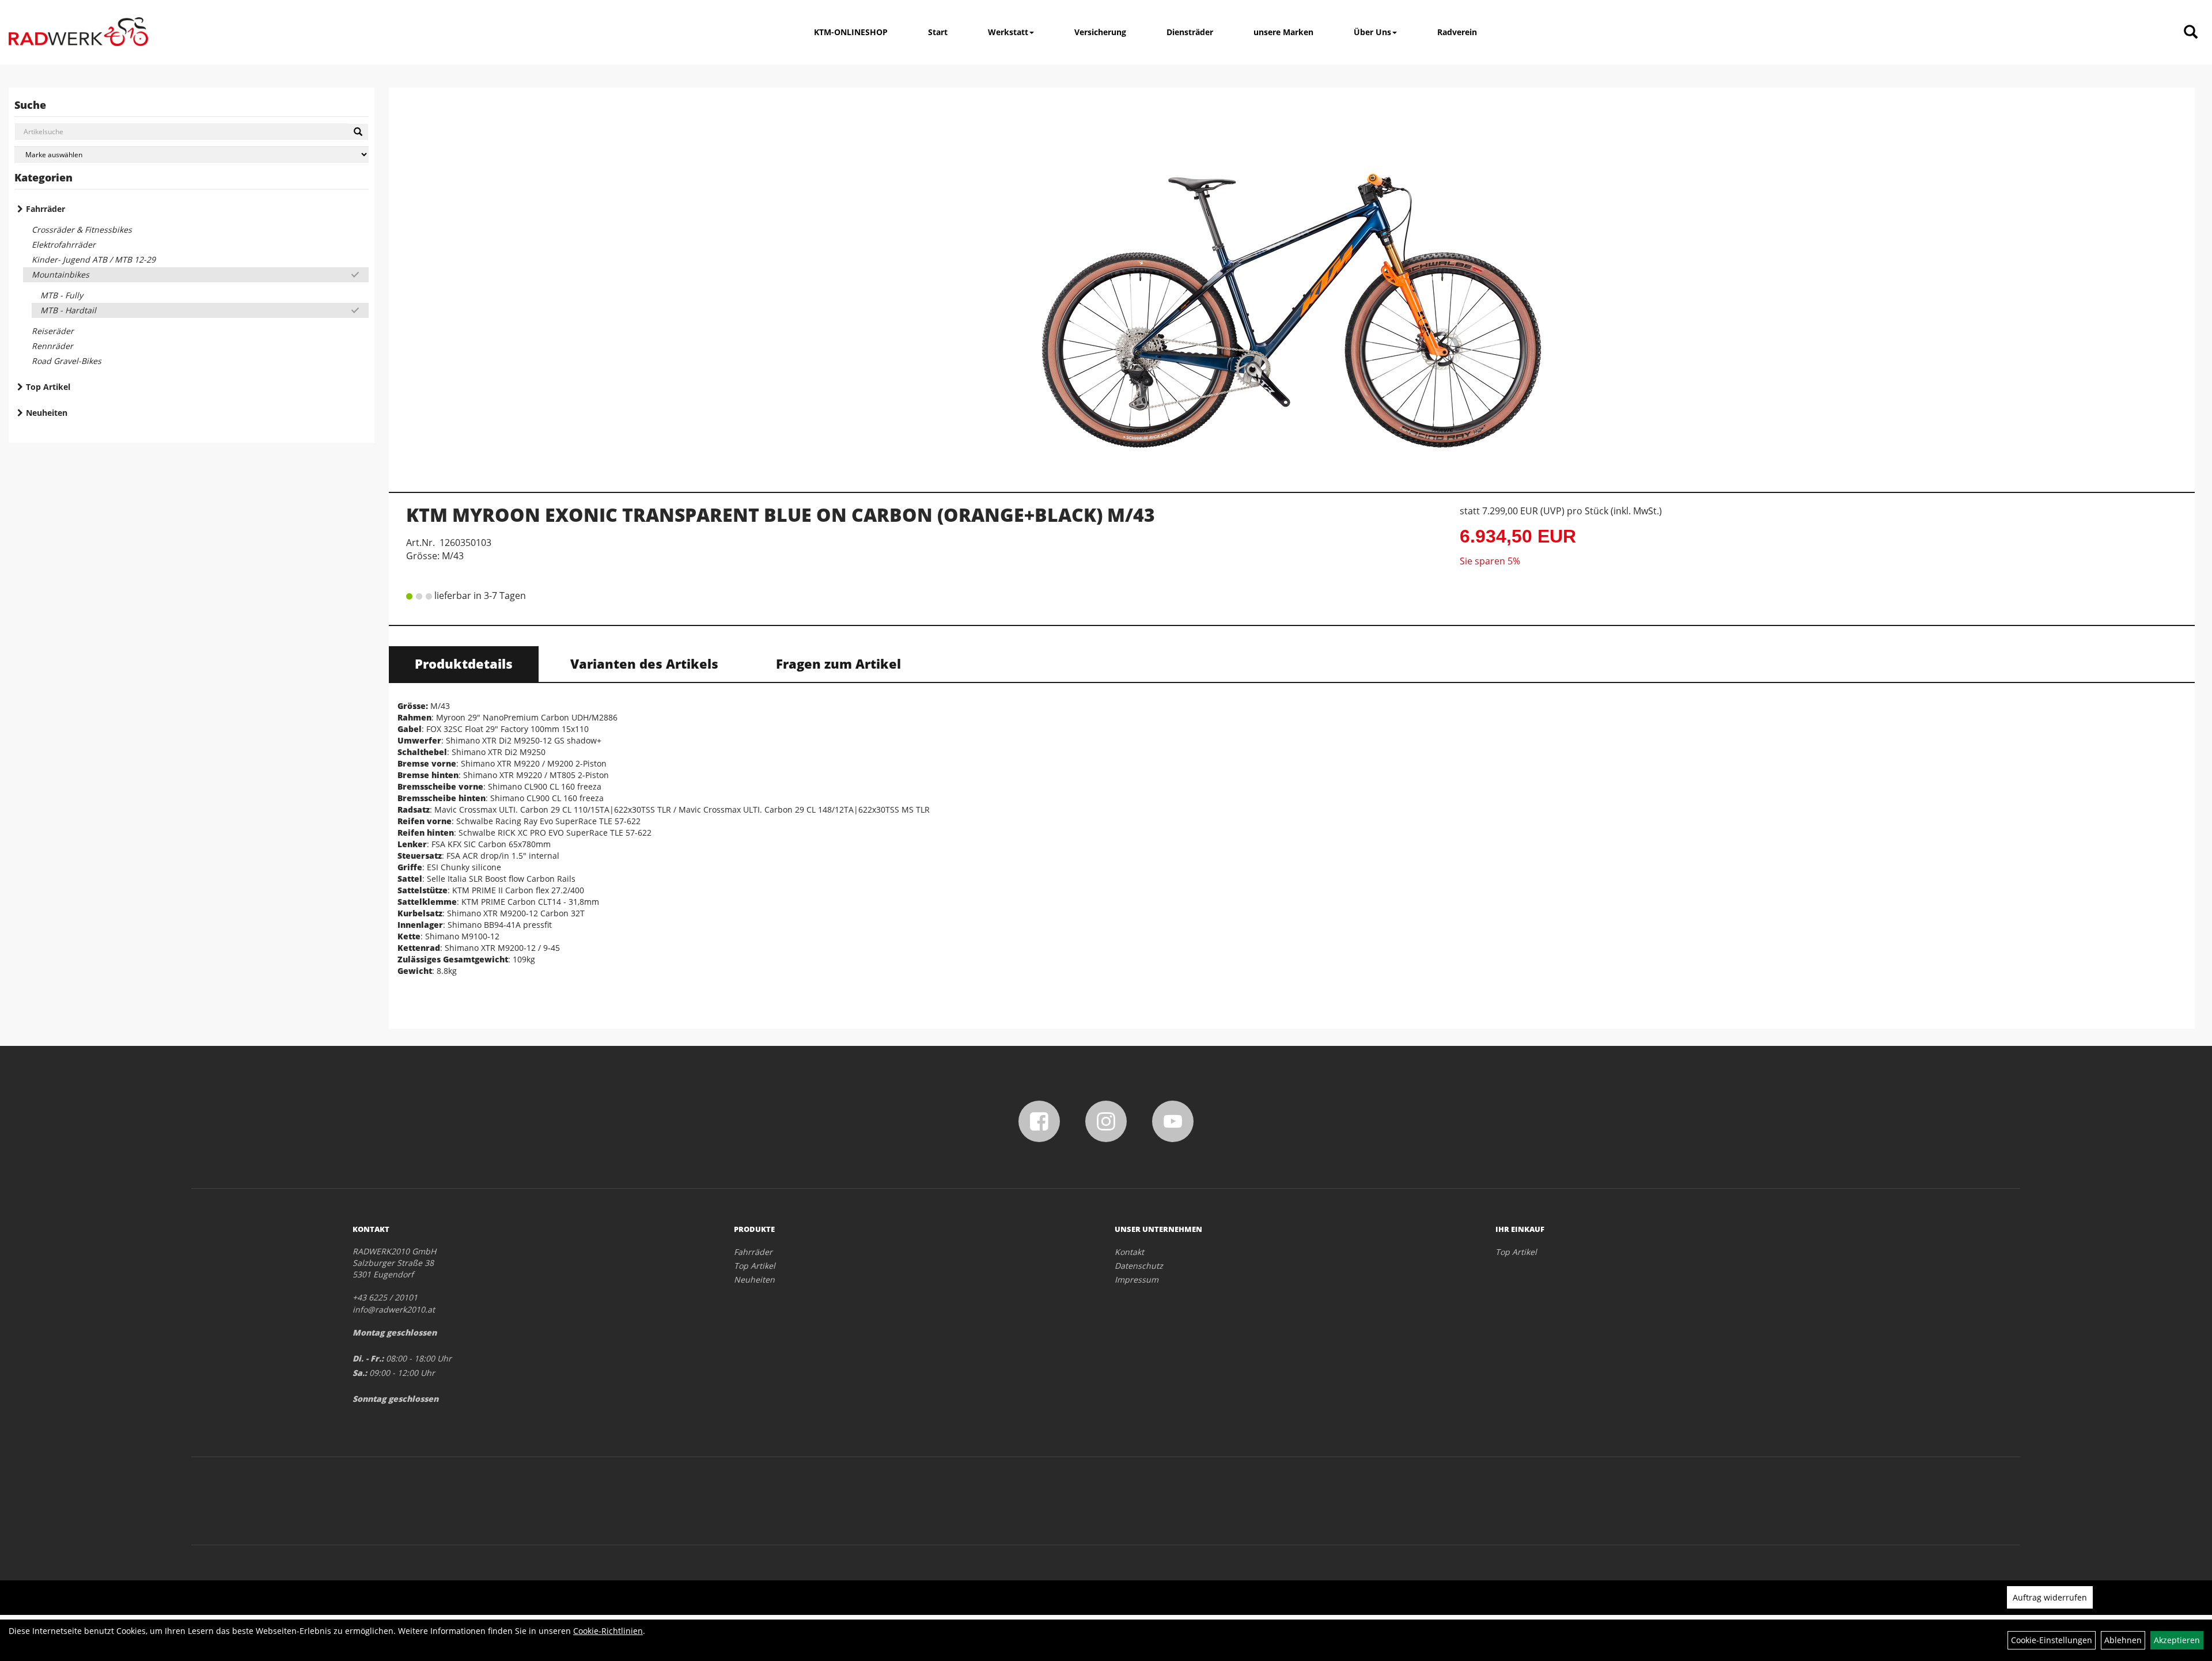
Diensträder (1190, 32)
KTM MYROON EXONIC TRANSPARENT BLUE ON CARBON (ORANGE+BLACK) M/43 (781, 515)
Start (938, 32)
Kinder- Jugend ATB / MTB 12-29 (94, 259)
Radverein (1457, 32)
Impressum (1137, 1279)
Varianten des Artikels (644, 663)
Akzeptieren (2177, 1640)
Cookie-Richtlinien (608, 1631)
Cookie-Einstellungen (2052, 1640)
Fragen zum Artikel (838, 663)
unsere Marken (1283, 32)
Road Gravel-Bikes (67, 361)
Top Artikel (48, 387)
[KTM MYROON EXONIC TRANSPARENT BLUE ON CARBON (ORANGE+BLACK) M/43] (1292, 285)
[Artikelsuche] (2191, 33)
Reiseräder (53, 331)
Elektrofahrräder (64, 244)
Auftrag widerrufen (2050, 1597)
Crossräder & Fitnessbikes (82, 230)
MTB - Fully (62, 295)
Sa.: (360, 1373)
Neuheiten (47, 413)
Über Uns (1372, 32)
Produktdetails (464, 663)
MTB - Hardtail (68, 310)
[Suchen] (358, 132)
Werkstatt (1008, 32)
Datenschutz (1139, 1266)
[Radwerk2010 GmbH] (78, 32)
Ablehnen (2123, 1640)
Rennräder (52, 346)
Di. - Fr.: (368, 1358)
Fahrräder (46, 209)
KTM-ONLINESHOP (851, 32)
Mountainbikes (60, 274)
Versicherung (1100, 32)
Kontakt (1129, 1252)
